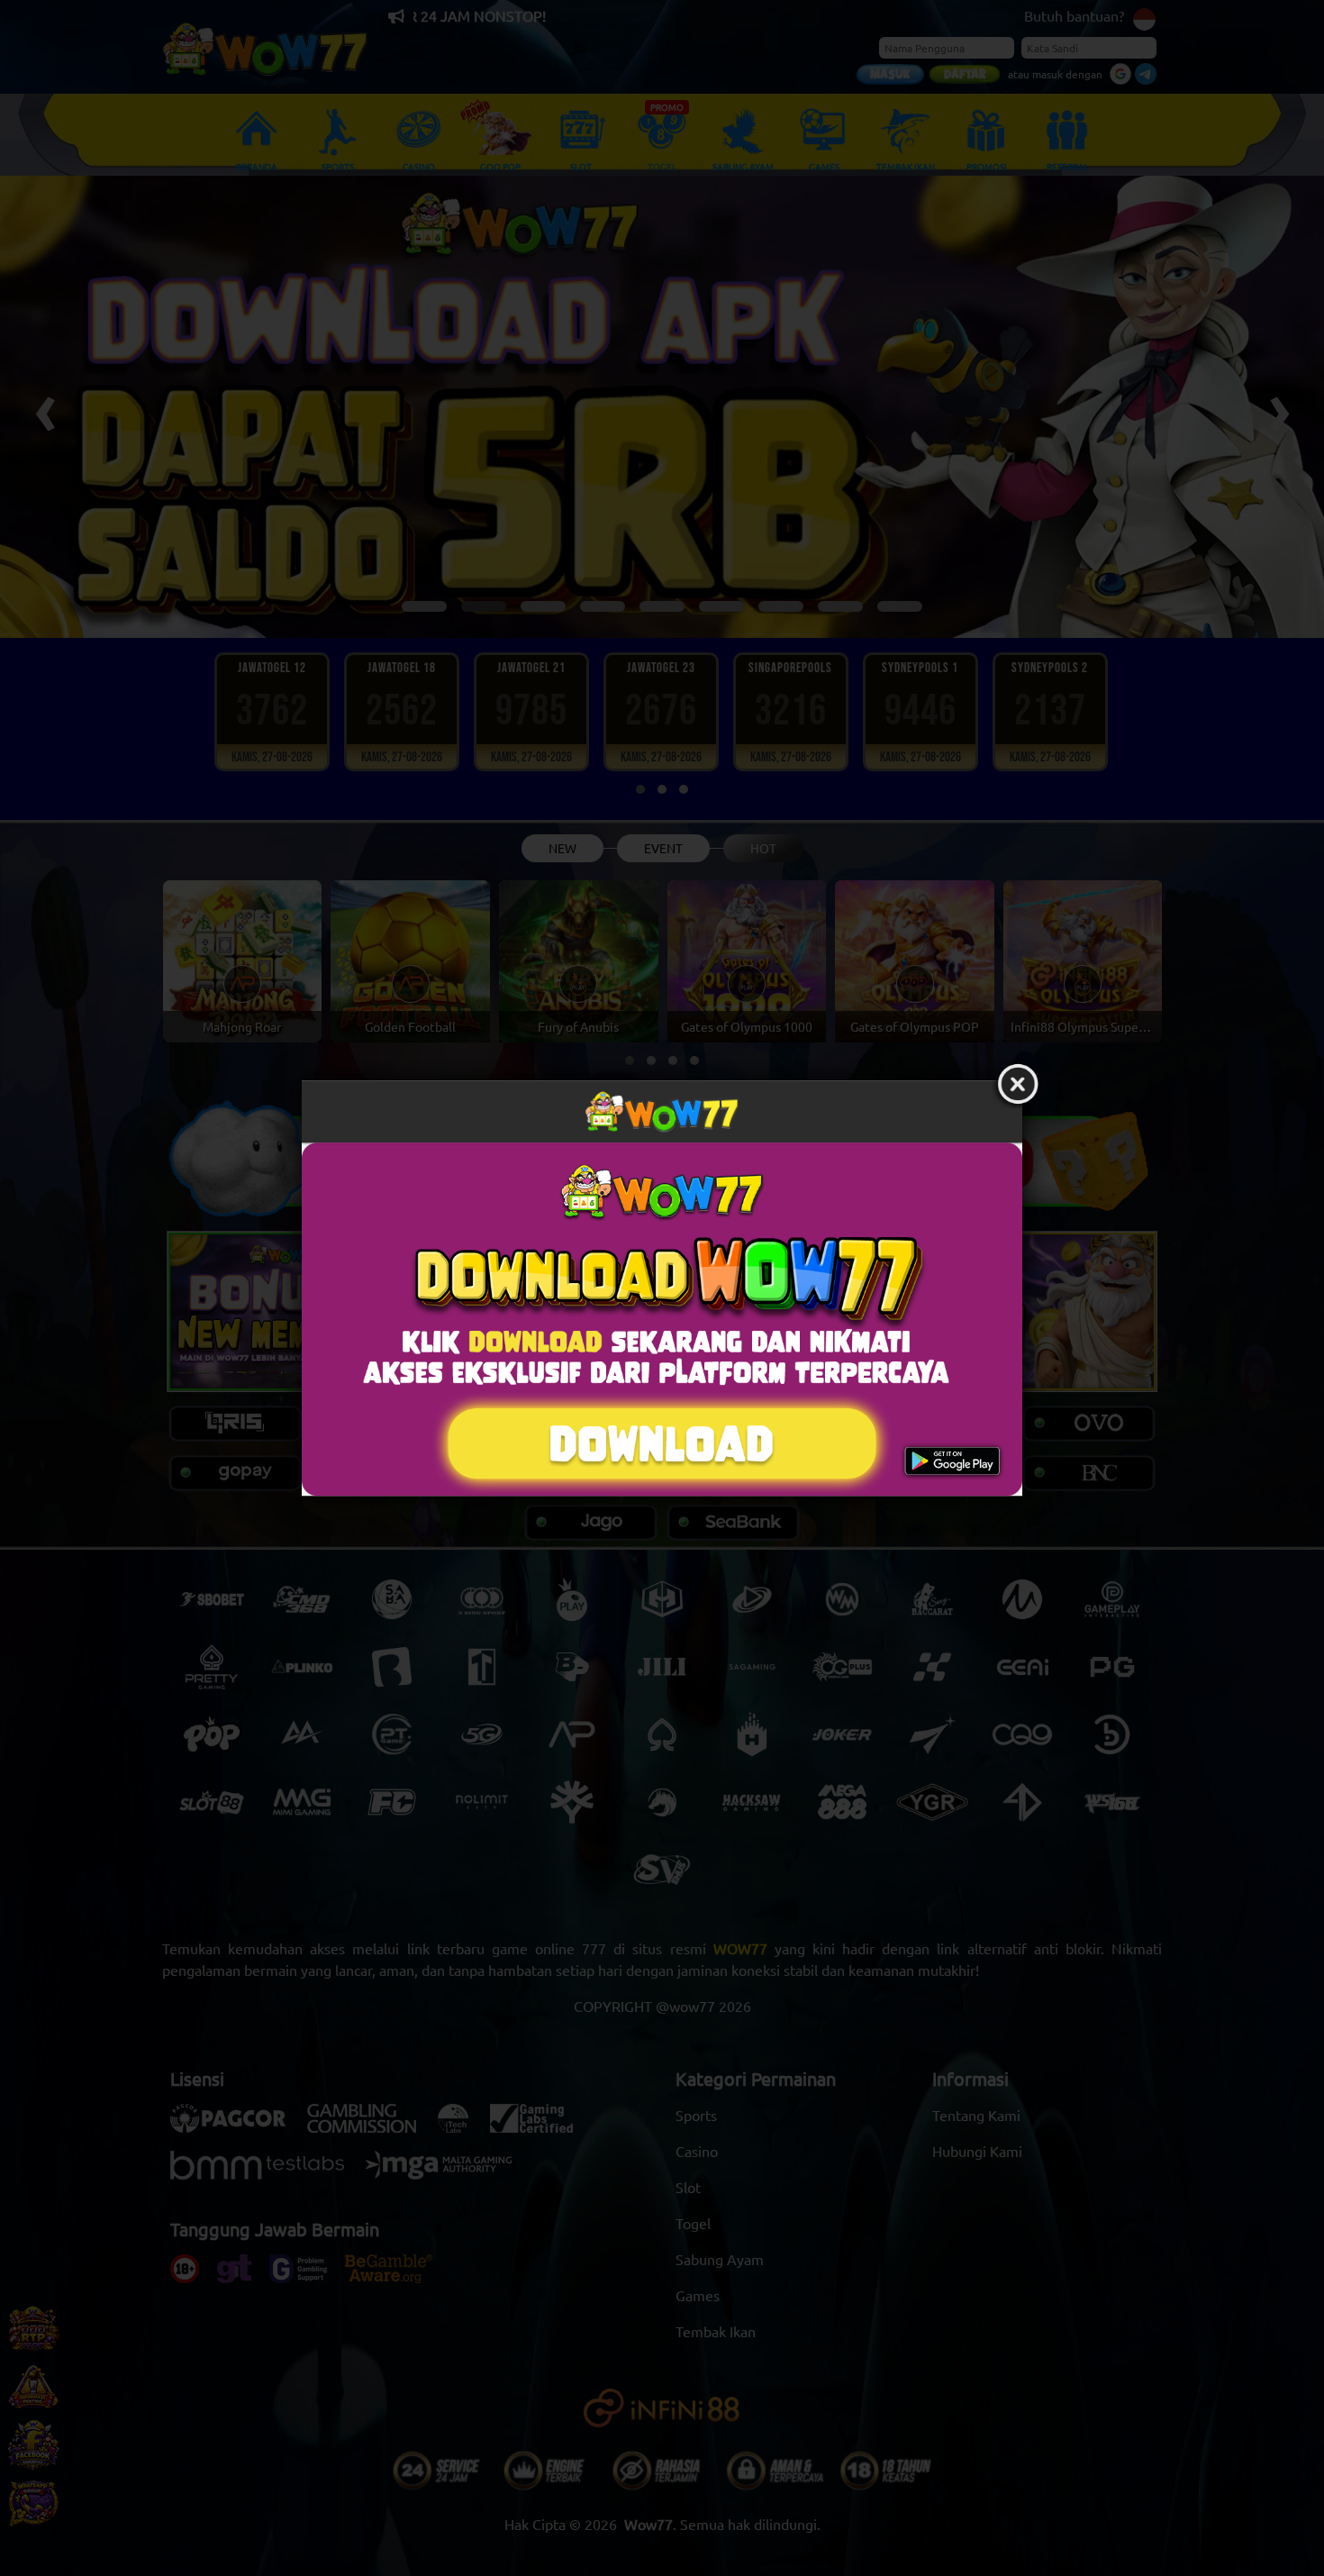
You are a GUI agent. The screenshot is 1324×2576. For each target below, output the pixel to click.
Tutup (1018, 1085)
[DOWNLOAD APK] (662, 1320)
